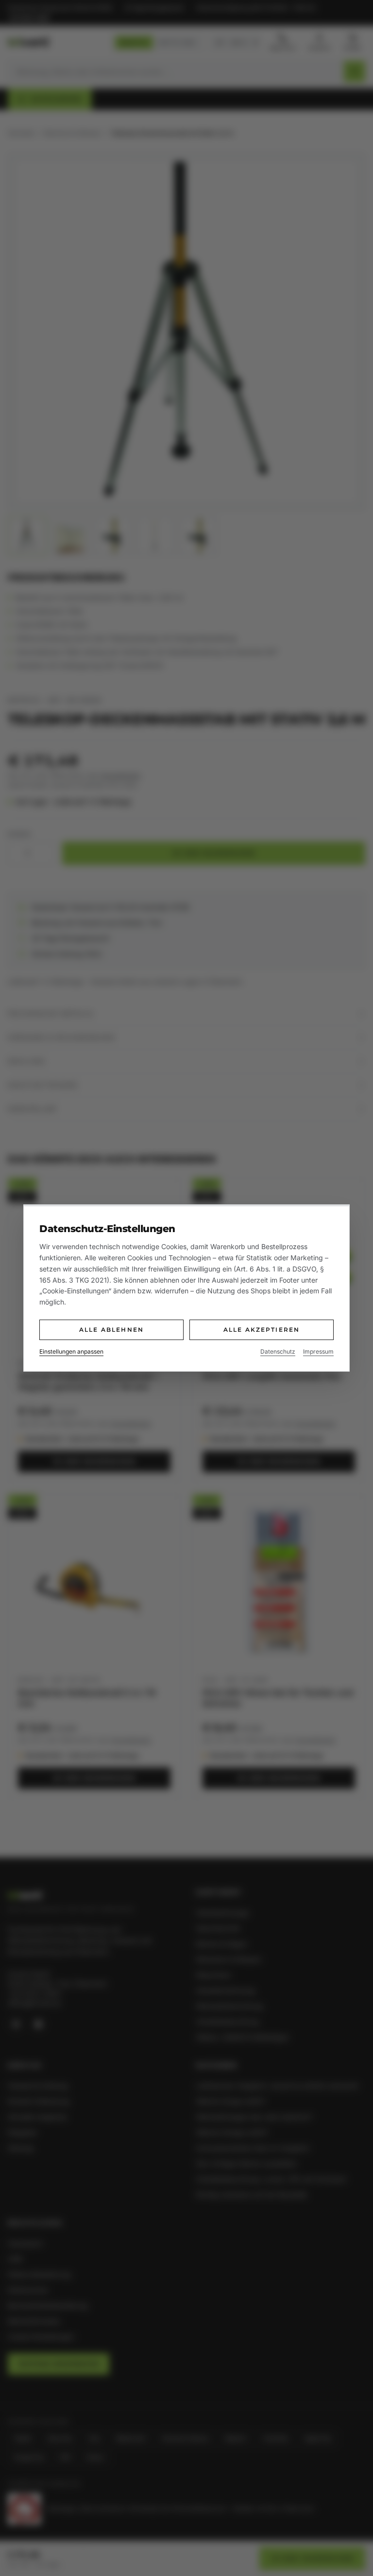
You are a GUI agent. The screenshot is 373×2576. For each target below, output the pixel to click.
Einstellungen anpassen (71, 1351)
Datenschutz (278, 1351)
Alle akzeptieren (262, 1330)
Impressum (318, 1351)
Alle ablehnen (111, 1330)
